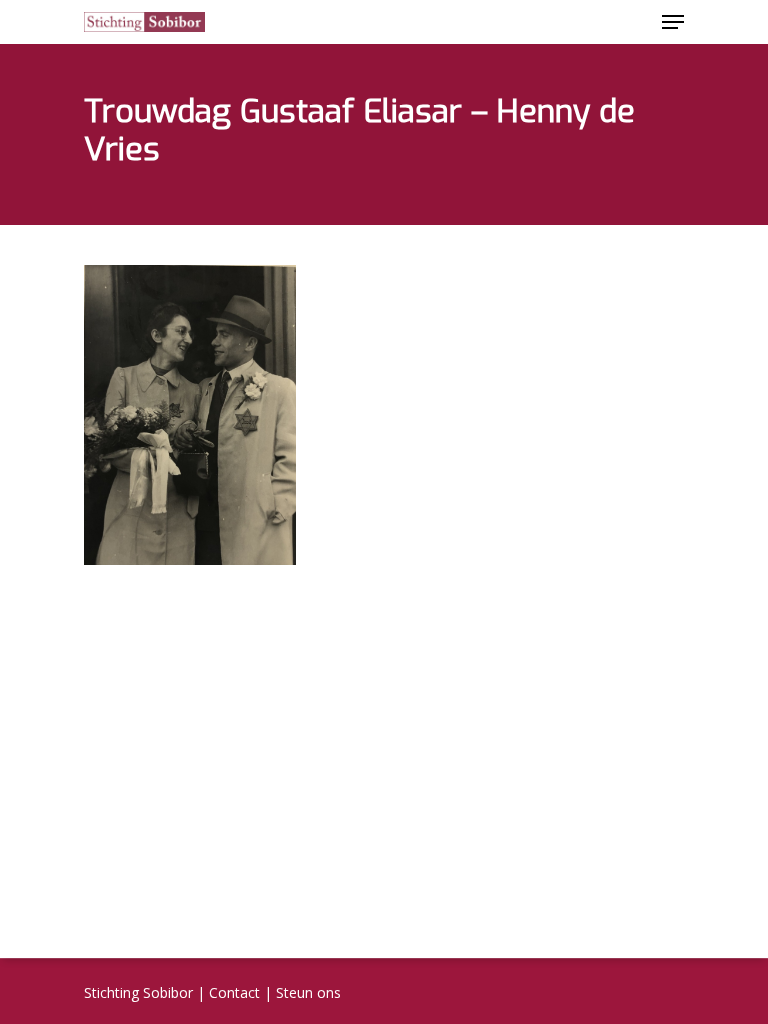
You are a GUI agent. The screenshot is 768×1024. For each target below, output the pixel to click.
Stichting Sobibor (138, 992)
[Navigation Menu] (673, 22)
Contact (234, 992)
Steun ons (308, 992)
